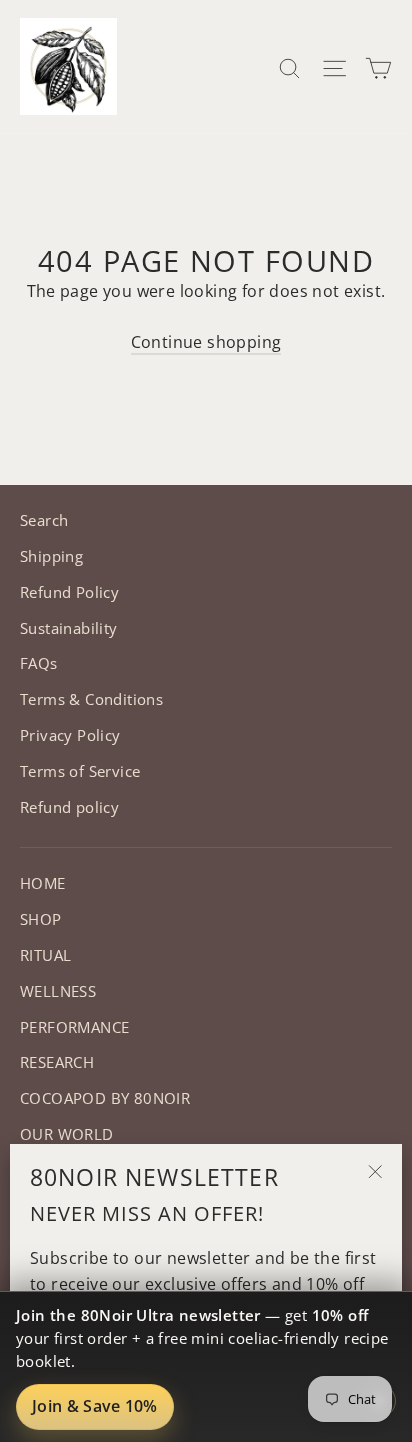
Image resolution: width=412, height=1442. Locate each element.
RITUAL (45, 955)
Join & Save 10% (95, 1406)
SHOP (41, 919)
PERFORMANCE (74, 1027)
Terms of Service (80, 771)
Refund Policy (69, 592)
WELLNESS (58, 991)
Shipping (51, 556)
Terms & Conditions (91, 699)
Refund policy (69, 807)
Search (44, 520)
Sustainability (69, 628)
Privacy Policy (70, 735)
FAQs (39, 663)
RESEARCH (57, 1062)
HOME (43, 883)
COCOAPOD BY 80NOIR (105, 1098)
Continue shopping (206, 342)
